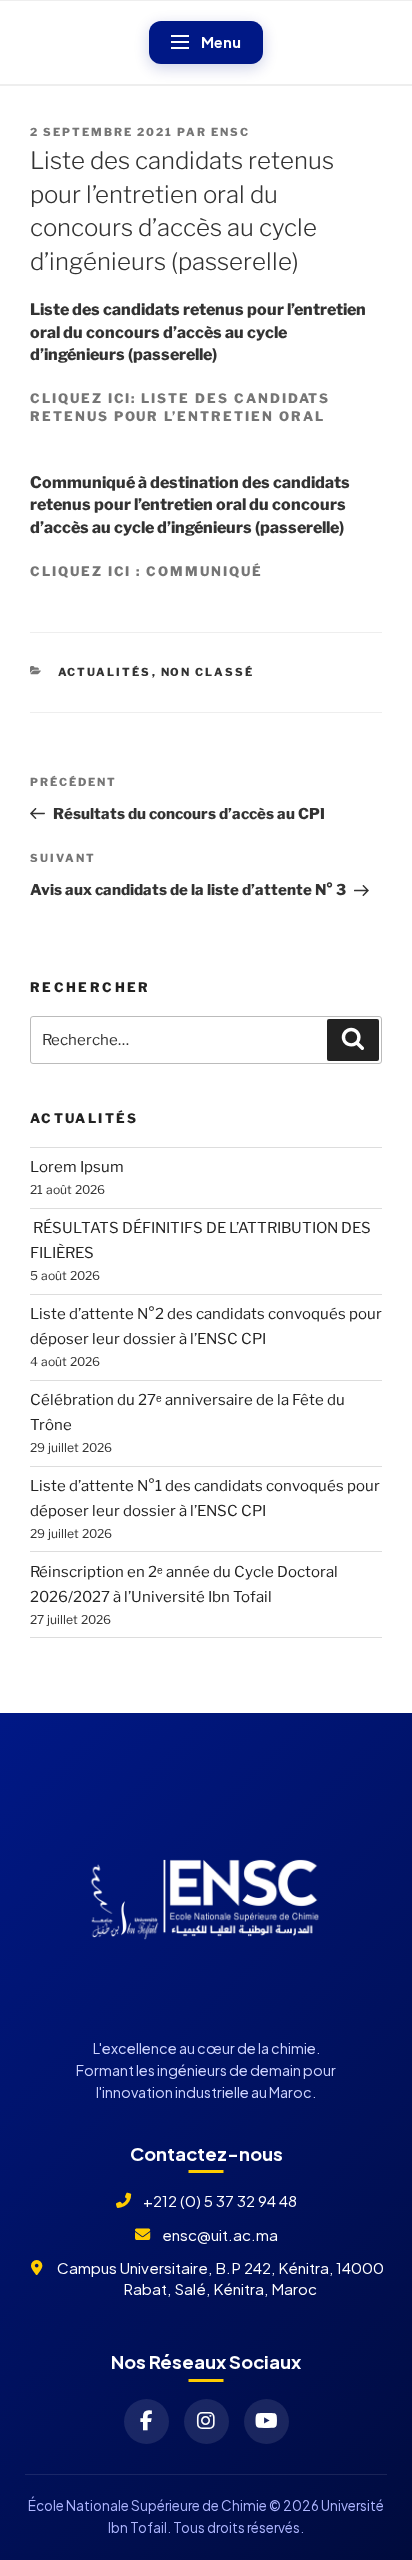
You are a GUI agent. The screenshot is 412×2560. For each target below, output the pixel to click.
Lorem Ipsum (77, 1167)
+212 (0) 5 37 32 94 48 (220, 2200)
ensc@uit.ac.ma (220, 2234)
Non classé (208, 672)
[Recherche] (353, 1040)
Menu (220, 41)
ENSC (230, 132)
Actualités (105, 672)
